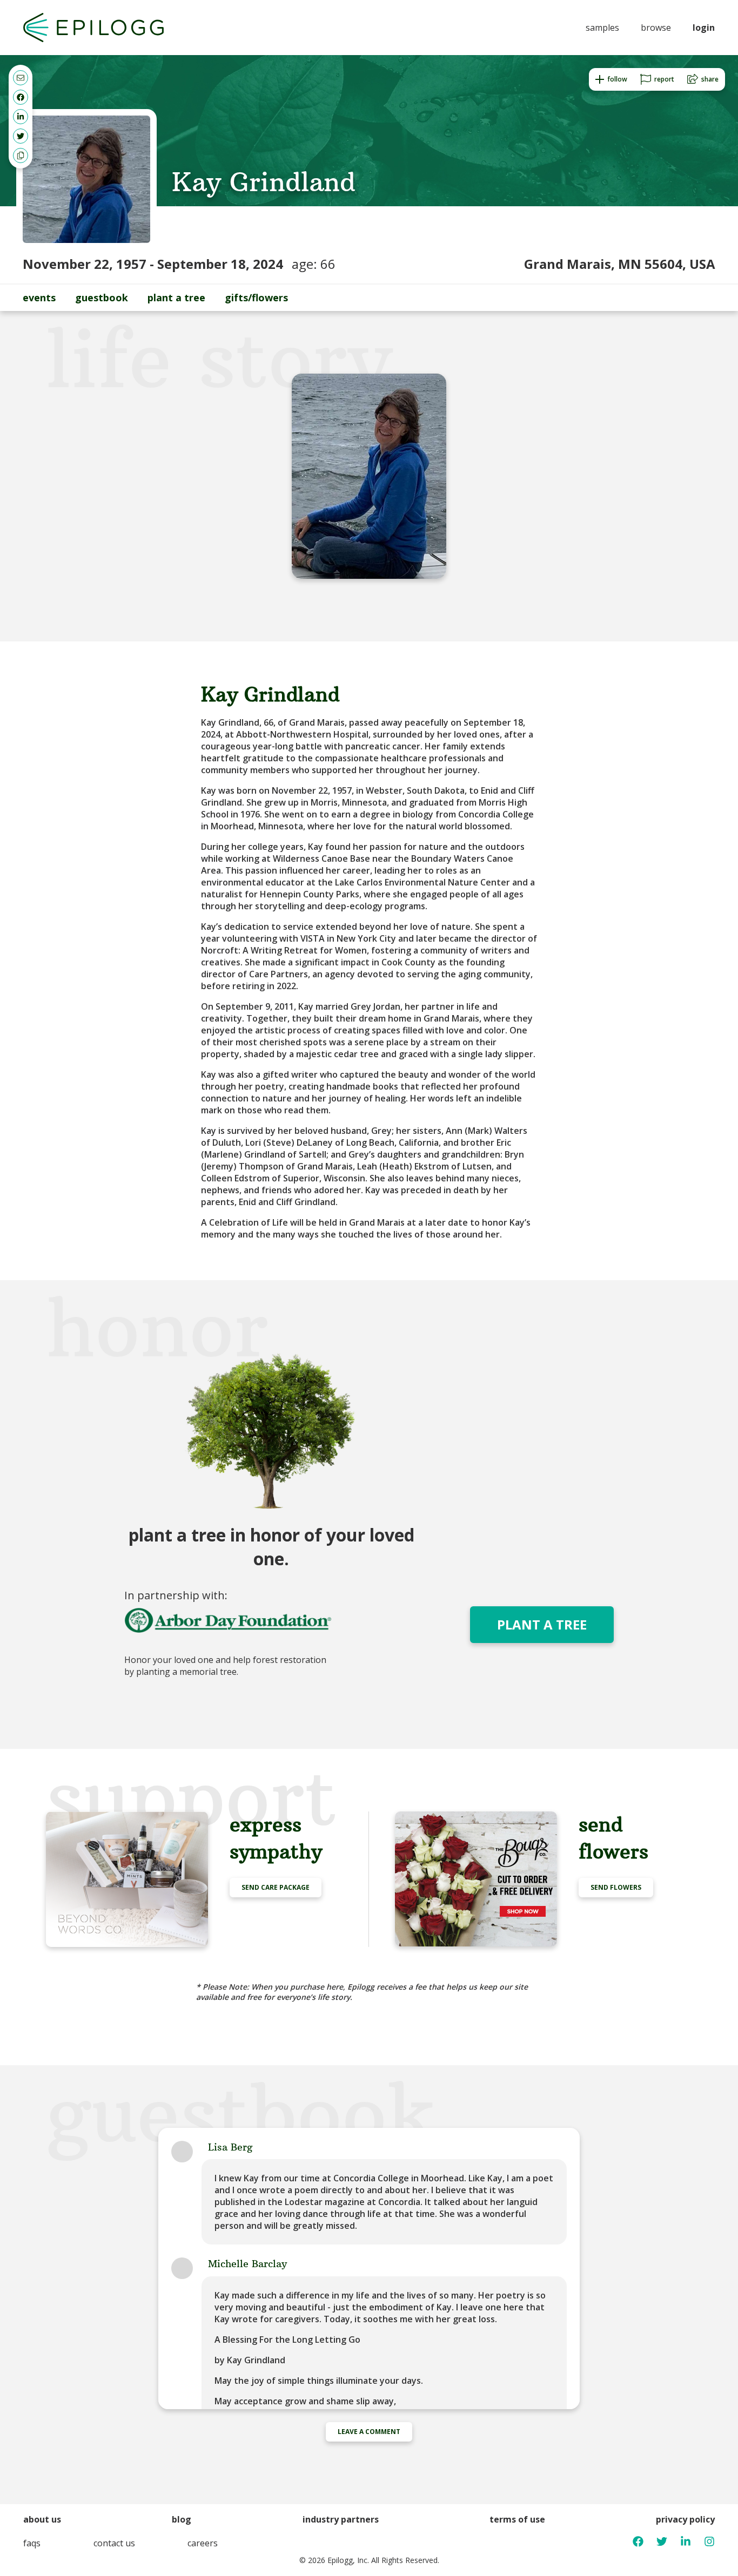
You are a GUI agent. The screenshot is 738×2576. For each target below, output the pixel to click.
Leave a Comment (369, 2432)
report (664, 79)
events (39, 298)
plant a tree (176, 298)
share (710, 79)
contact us (114, 2543)
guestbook (102, 298)
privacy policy (685, 2519)
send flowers (616, 1887)
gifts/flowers (256, 298)
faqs (32, 2543)
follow (617, 79)
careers (203, 2543)
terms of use (517, 2519)
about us (42, 2519)
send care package (276, 1887)
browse (656, 28)
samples (602, 28)
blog (182, 2519)
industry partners (341, 2519)
